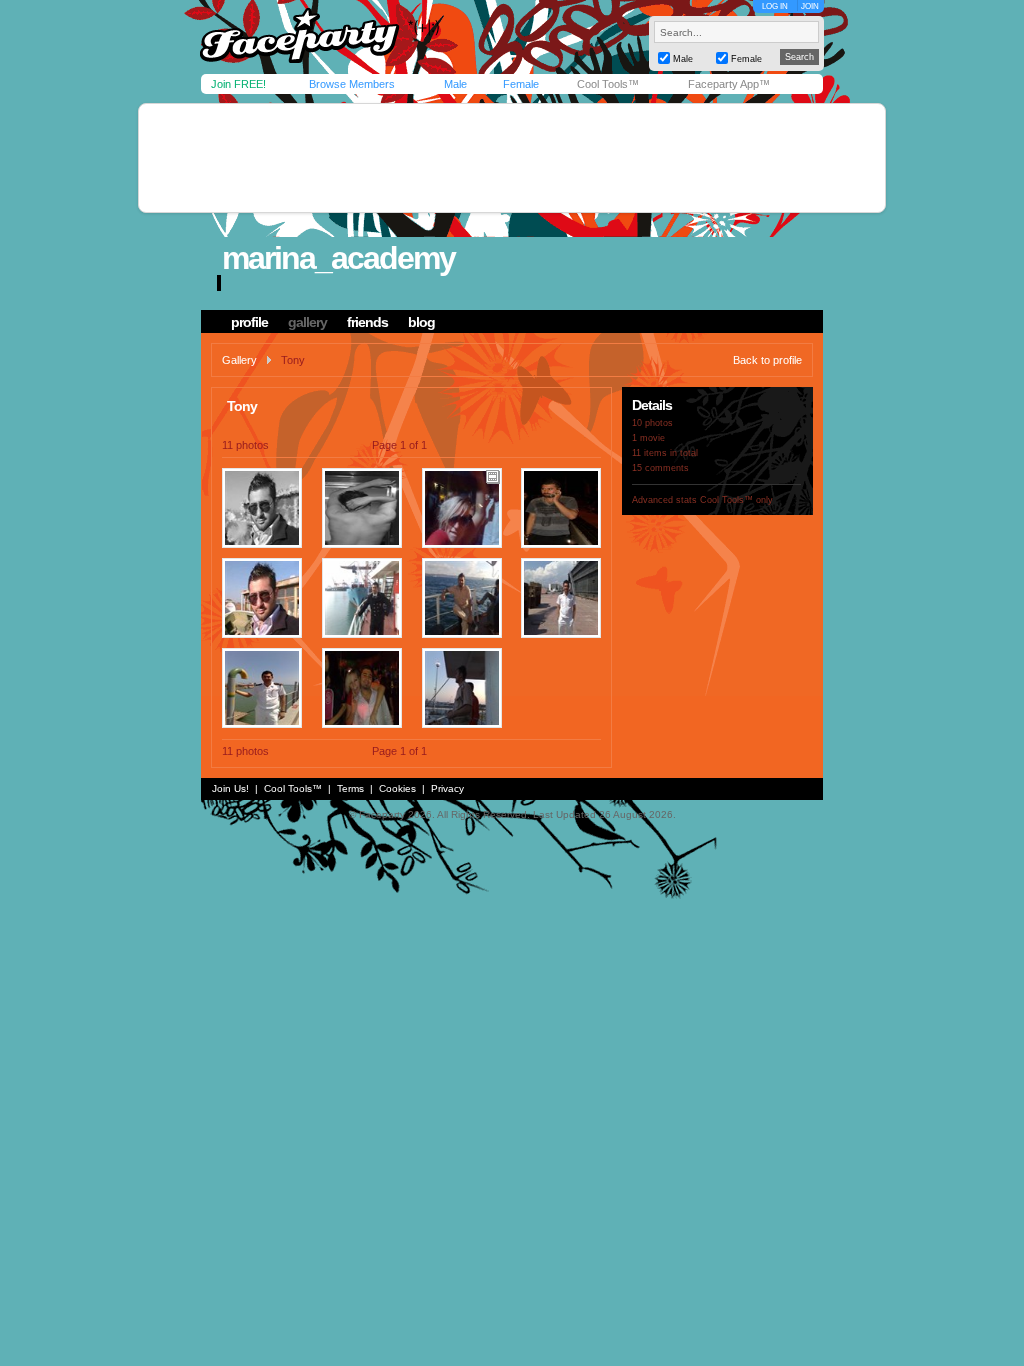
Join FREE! (238, 84)
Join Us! (230, 788)
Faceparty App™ (729, 84)
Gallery (239, 360)
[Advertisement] (512, 158)
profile (249, 322)
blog (421, 322)
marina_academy (338, 258)
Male (455, 84)
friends (367, 322)
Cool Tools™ (608, 84)
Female (521, 84)
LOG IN (775, 6)
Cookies (397, 788)
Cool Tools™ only (736, 500)
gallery (307, 322)
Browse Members (352, 84)
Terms (350, 788)
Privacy (447, 788)
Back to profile (767, 360)
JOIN (810, 6)
